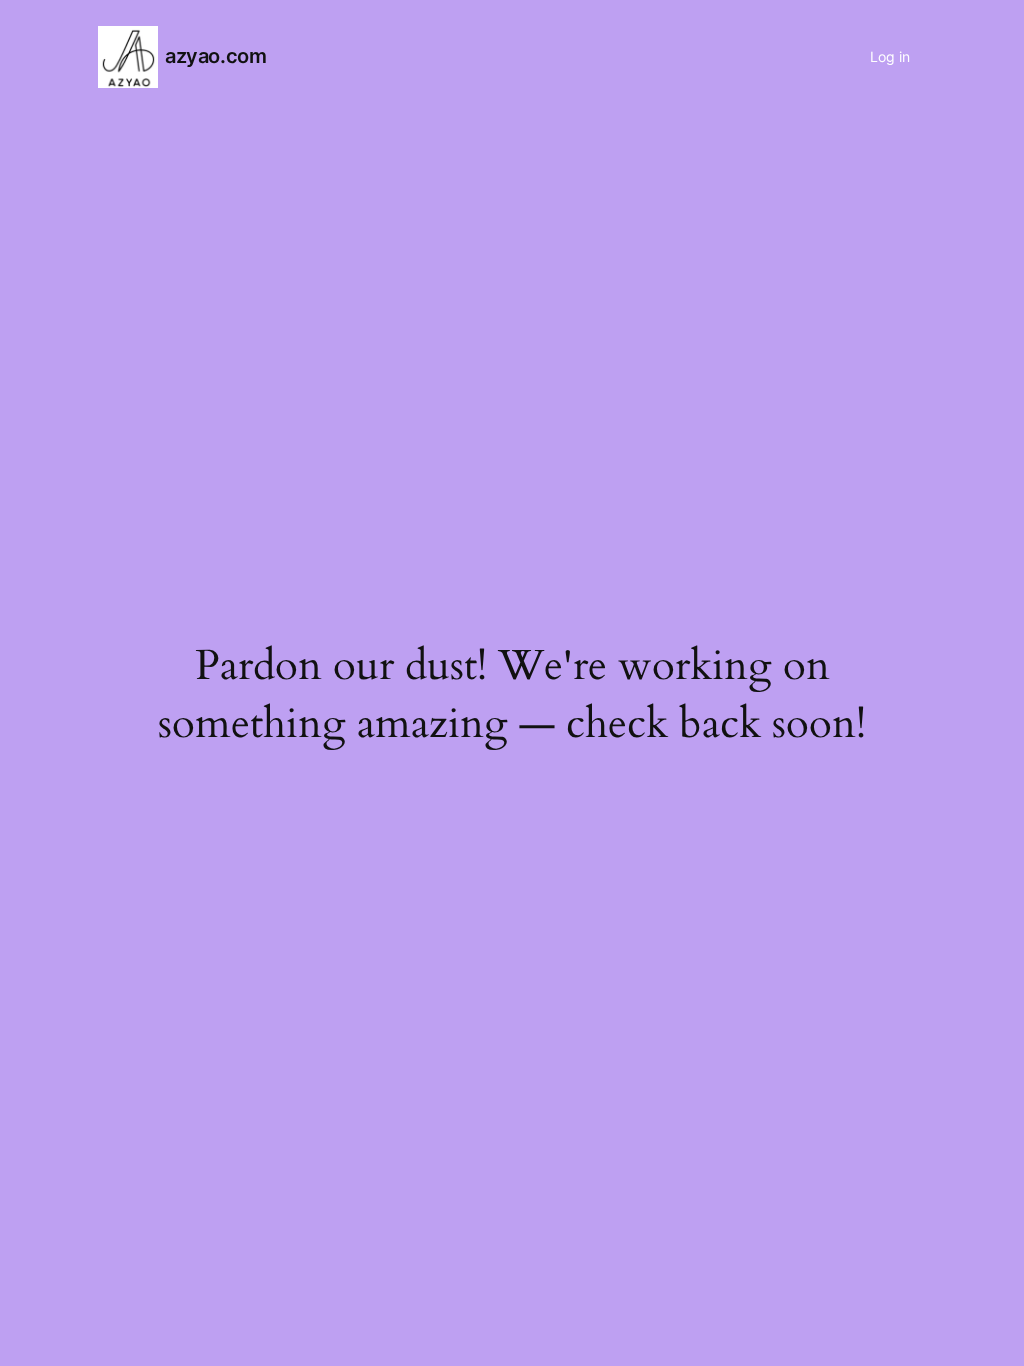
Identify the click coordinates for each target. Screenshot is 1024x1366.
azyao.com (215, 56)
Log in (890, 56)
